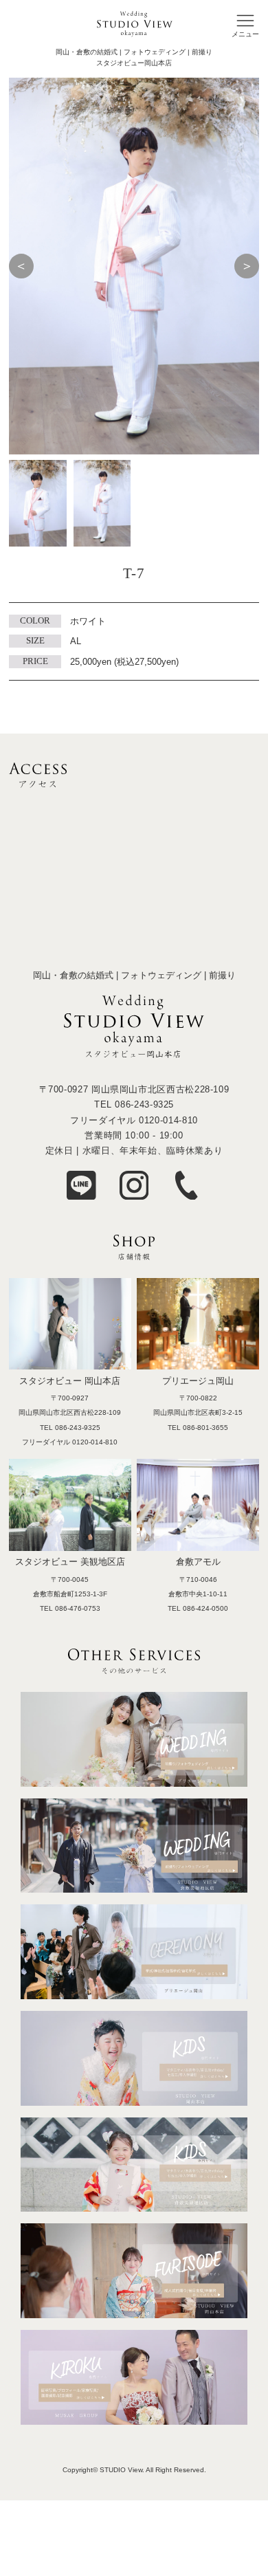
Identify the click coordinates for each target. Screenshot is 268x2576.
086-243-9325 (144, 1104)
